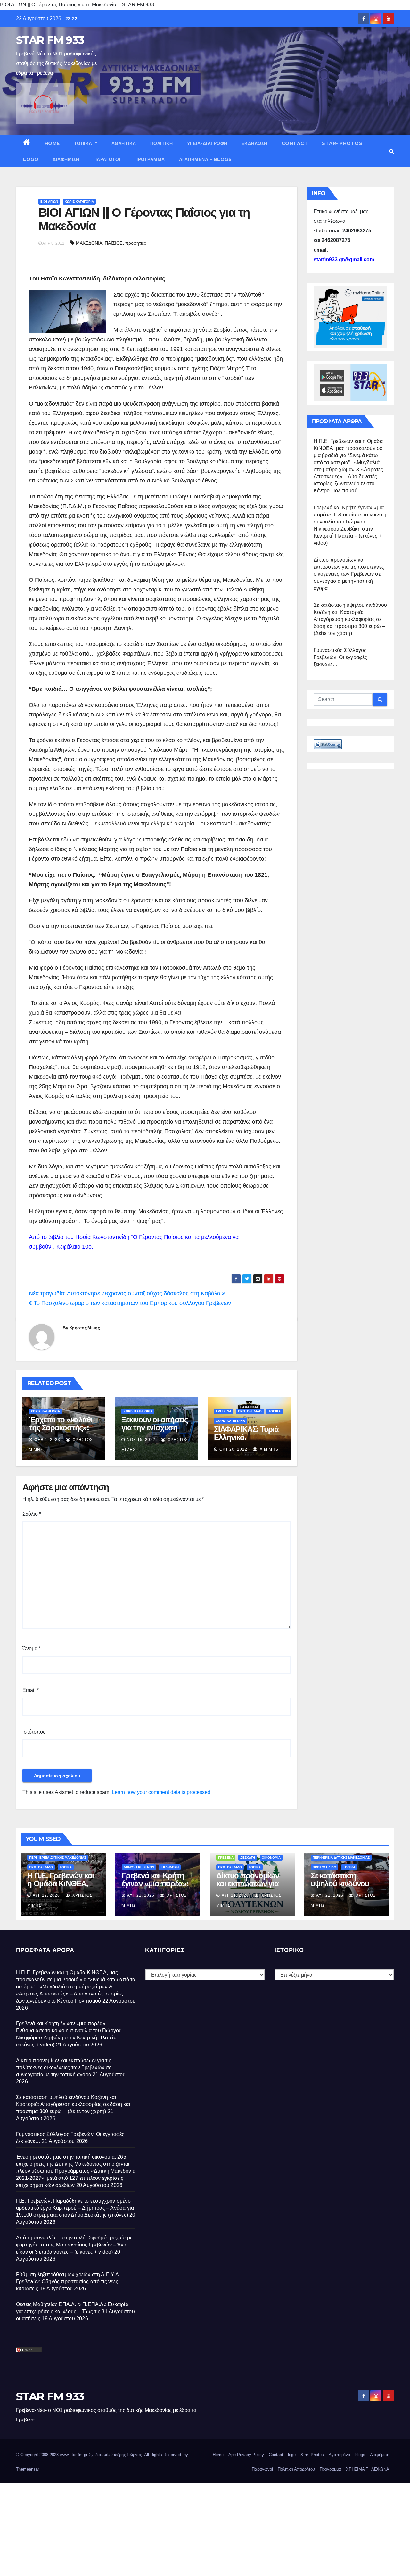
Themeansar (28, 2469)
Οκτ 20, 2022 (233, 1449)
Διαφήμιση (66, 159)
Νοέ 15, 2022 (141, 1440)
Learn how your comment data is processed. (162, 1792)
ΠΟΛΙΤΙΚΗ (162, 143)
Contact (295, 143)
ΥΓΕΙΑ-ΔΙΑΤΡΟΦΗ (207, 143)
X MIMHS (268, 1449)
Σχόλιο (32, 1514)
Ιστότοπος (34, 1732)
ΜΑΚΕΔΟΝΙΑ (89, 243)
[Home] (27, 143)
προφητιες (136, 243)
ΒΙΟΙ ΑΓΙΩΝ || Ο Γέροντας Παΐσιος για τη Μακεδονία (144, 219)
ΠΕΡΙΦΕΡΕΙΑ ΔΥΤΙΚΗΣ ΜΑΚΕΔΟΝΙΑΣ (58, 1857)
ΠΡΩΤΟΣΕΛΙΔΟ (250, 1411)
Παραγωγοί (107, 159)
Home (52, 143)
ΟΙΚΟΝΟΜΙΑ (271, 1857)
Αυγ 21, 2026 (141, 1895)
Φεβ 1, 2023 (47, 1440)
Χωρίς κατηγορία (79, 201)
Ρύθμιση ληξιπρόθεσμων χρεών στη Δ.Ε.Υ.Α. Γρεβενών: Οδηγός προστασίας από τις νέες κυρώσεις (68, 2282)
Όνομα (32, 1648)
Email (31, 1690)
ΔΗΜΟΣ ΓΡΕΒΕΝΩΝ (139, 1867)
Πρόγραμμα (150, 159)
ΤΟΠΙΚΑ (84, 143)
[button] (392, 151)
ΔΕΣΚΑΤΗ (248, 1857)
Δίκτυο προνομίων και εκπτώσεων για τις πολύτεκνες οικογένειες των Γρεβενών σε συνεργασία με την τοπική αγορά (349, 574)
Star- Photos (342, 143)
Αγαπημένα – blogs (205, 159)
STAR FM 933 (50, 40)
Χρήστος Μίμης (84, 1328)
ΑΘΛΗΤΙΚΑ (124, 143)
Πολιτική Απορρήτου (296, 2469)
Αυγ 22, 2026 (46, 1895)
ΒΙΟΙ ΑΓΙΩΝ (49, 201)
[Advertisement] (192, 2528)
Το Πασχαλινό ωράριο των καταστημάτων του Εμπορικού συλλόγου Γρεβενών (131, 1303)
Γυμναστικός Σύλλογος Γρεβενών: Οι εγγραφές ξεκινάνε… (340, 657)
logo (31, 159)
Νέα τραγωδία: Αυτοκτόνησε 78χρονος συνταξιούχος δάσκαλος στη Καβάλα (125, 1293)
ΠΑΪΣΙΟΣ (114, 243)
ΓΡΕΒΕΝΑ (224, 1411)
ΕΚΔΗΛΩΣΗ (254, 143)
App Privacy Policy (246, 2455)
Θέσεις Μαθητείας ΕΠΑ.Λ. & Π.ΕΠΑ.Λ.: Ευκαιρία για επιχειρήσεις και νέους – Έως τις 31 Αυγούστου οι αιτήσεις (75, 2311)
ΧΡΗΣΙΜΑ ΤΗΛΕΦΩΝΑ (368, 2469)
